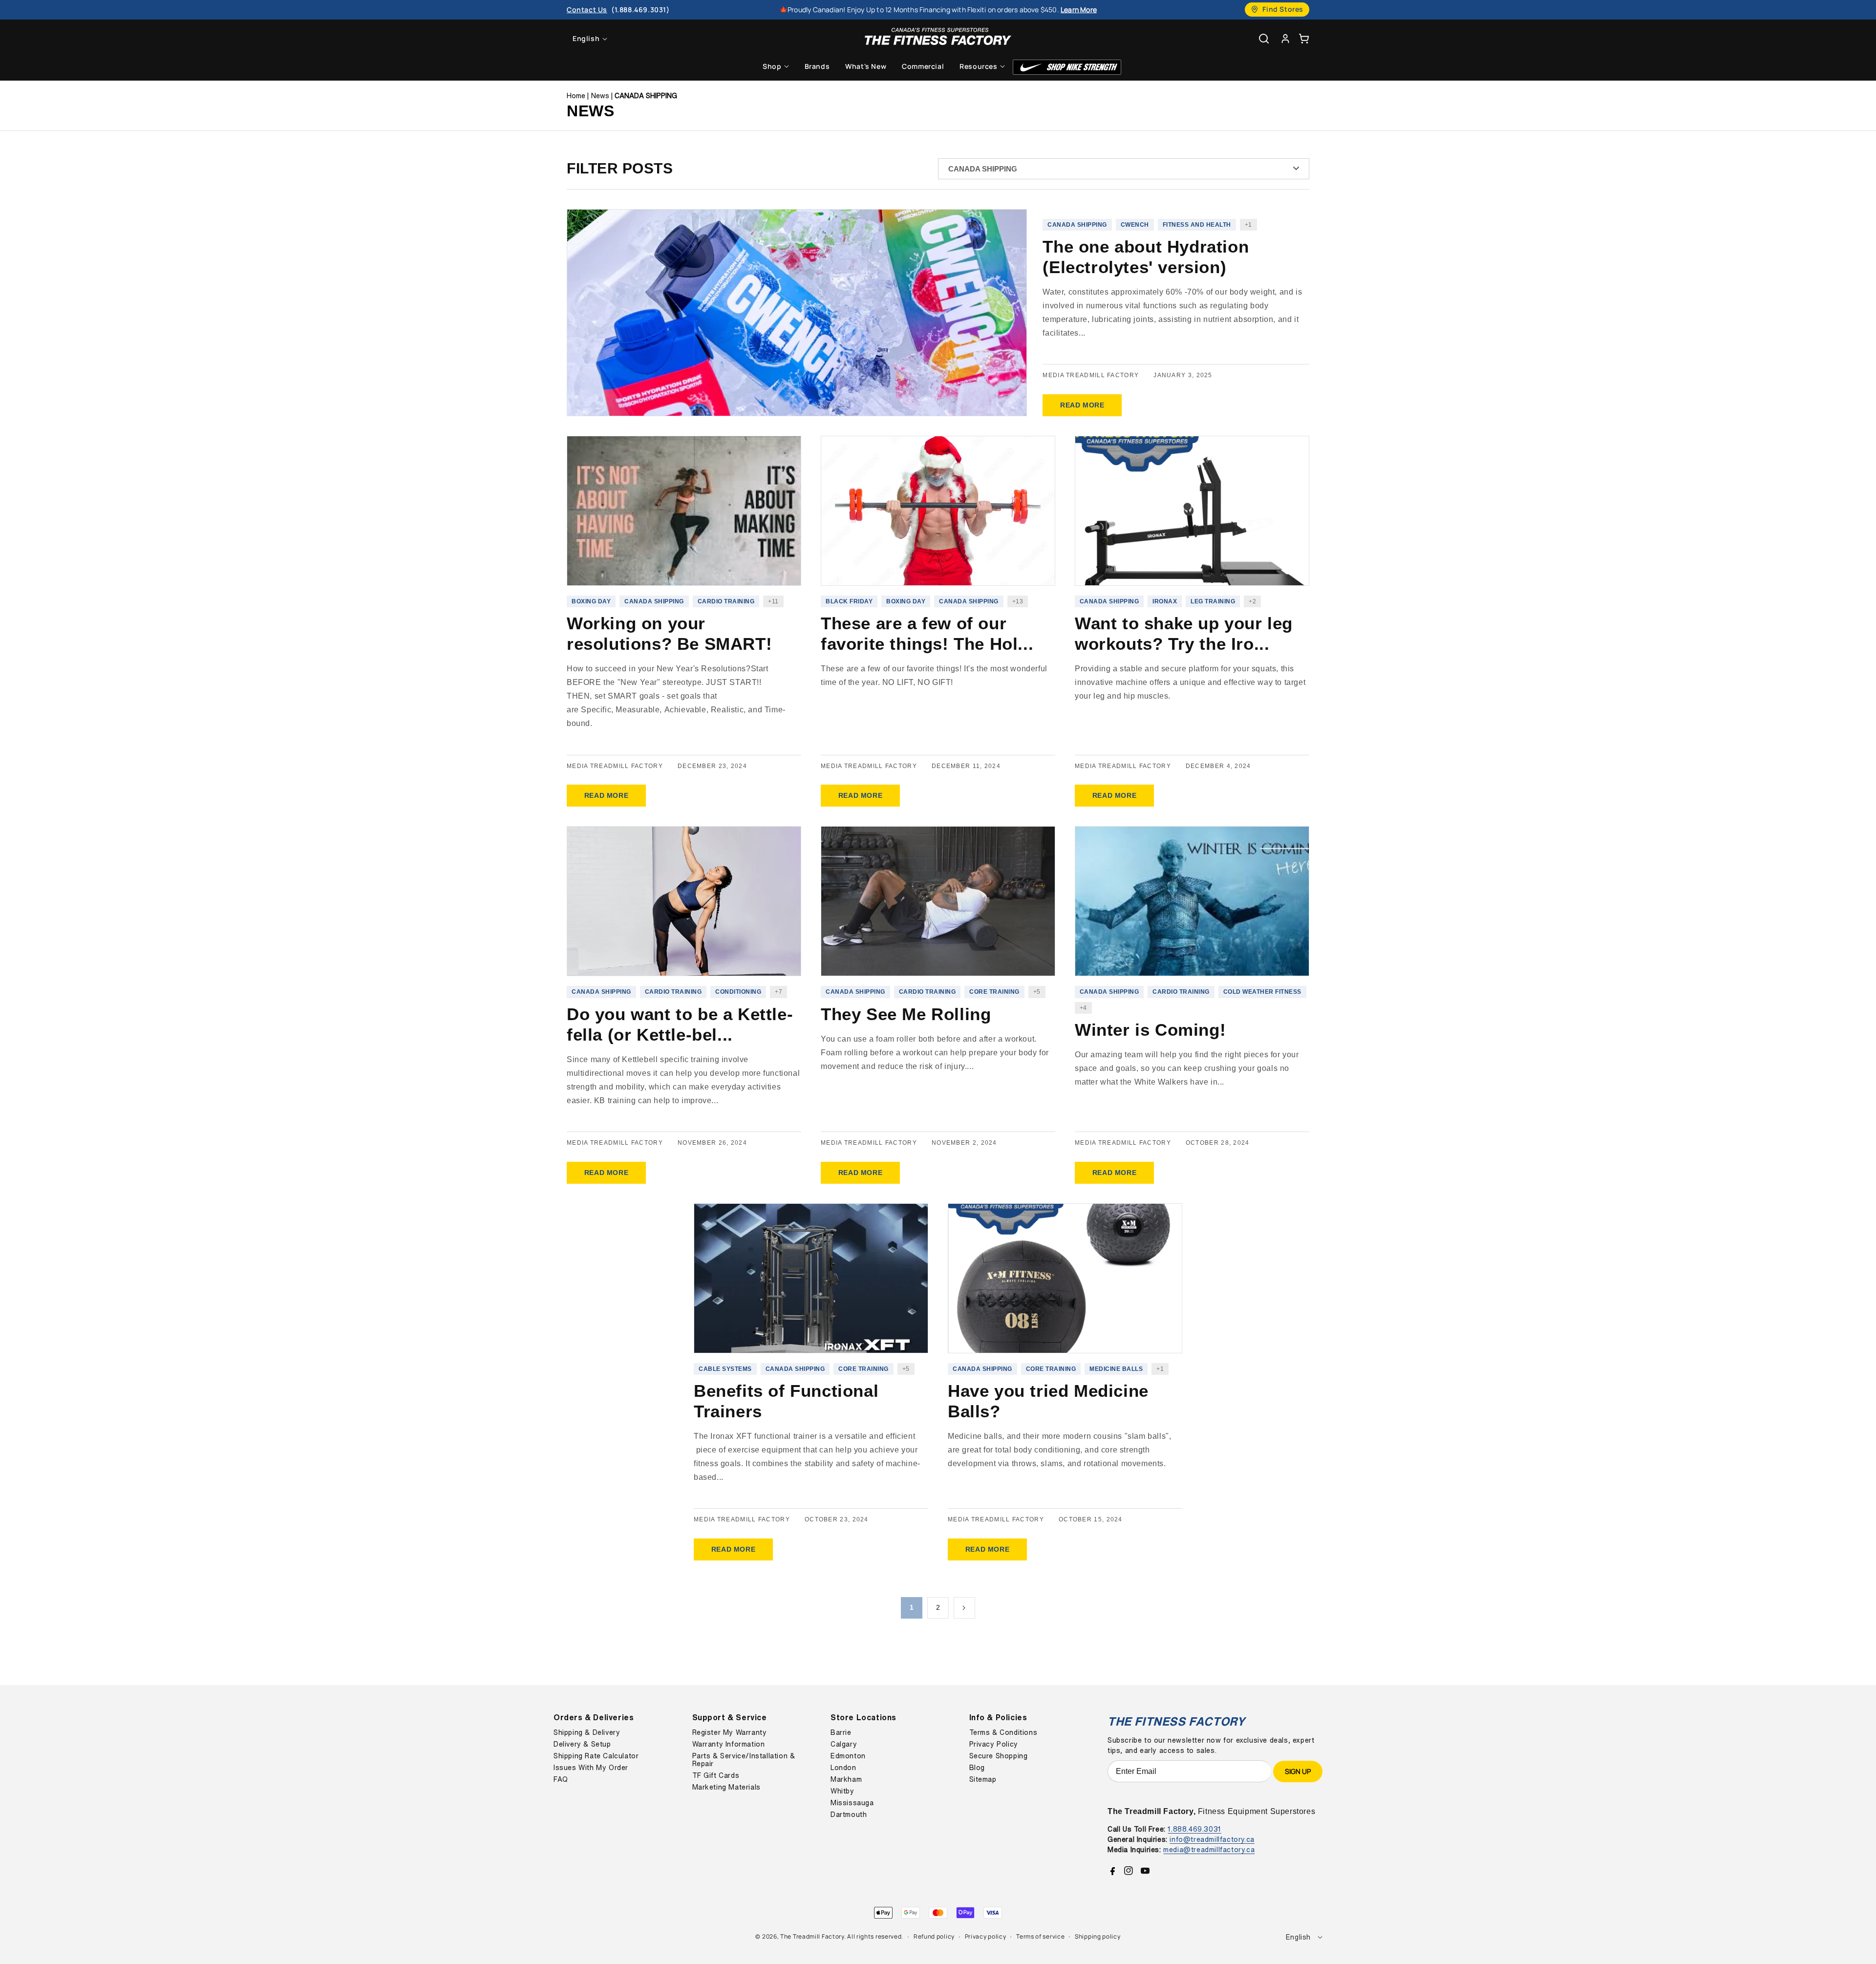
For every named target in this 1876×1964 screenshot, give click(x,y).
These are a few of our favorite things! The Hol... (927, 633)
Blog (977, 1768)
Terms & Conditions (1003, 1732)
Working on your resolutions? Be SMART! (669, 633)
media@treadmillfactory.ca (1209, 1849)
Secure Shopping (999, 1756)
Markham (846, 1779)
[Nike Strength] (1067, 67)
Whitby (842, 1791)
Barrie (841, 1732)
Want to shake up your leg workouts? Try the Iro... (1184, 633)
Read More (1082, 405)
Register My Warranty (730, 1732)
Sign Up (1298, 1771)
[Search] (1264, 39)
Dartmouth (849, 1815)
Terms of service (1040, 1936)
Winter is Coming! (1150, 1030)
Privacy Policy (994, 1744)
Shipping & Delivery (587, 1732)
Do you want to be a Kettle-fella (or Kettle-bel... (680, 1024)
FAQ (561, 1779)
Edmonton (848, 1756)
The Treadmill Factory (812, 1936)
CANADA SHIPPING (646, 96)
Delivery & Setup (582, 1744)
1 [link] (912, 1607)
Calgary (844, 1744)
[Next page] (964, 1608)
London (843, 1768)
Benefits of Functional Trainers (786, 1401)
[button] (1304, 38)
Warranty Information (729, 1744)
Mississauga (852, 1803)
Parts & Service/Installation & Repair (744, 1760)
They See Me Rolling (906, 1014)
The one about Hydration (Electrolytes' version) (1146, 257)
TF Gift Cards (716, 1775)
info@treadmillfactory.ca (1212, 1839)
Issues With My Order (591, 1768)
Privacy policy (986, 1936)
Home (576, 96)
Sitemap (983, 1779)
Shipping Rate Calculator (596, 1756)
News (600, 96)
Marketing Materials (726, 1787)
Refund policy (934, 1936)
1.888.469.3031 (1194, 1829)
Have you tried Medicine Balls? (1048, 1401)
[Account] (1285, 38)
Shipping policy (1098, 1936)
